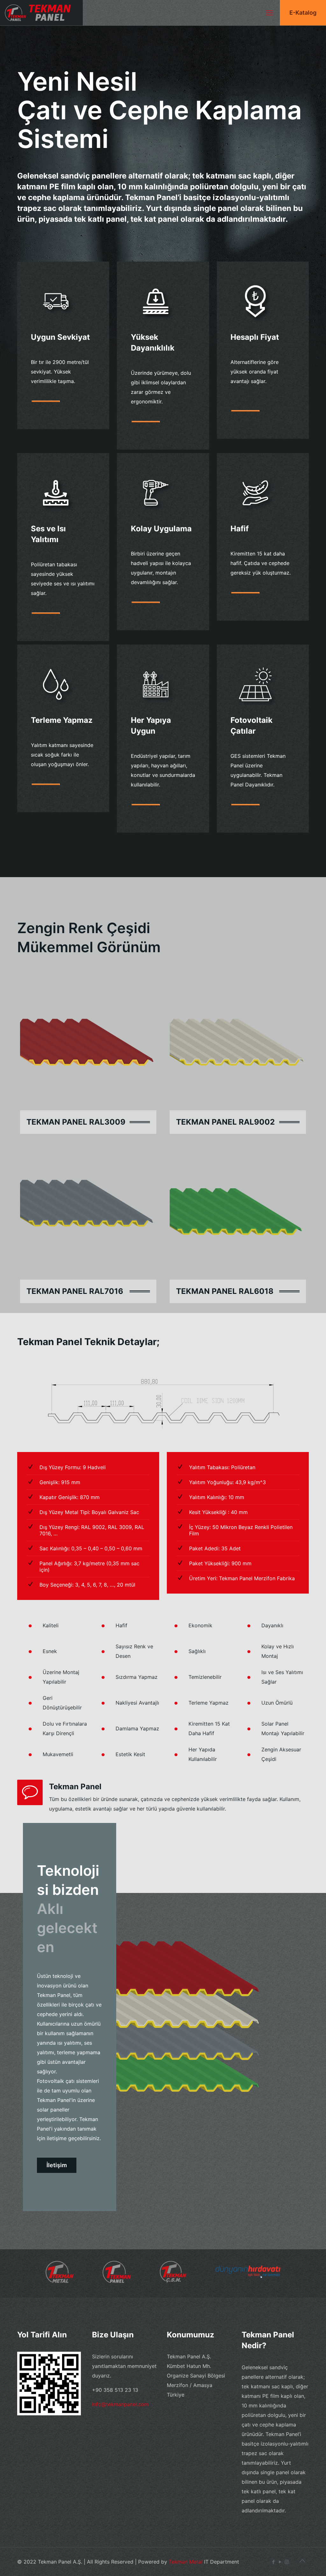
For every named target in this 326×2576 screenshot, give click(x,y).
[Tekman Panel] (41, 13)
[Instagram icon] (287, 2562)
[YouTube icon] (280, 2562)
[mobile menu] (269, 13)
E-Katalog (303, 13)
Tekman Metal (186, 2562)
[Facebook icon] (273, 2562)
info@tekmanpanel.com (120, 2404)
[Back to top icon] (302, 2561)
